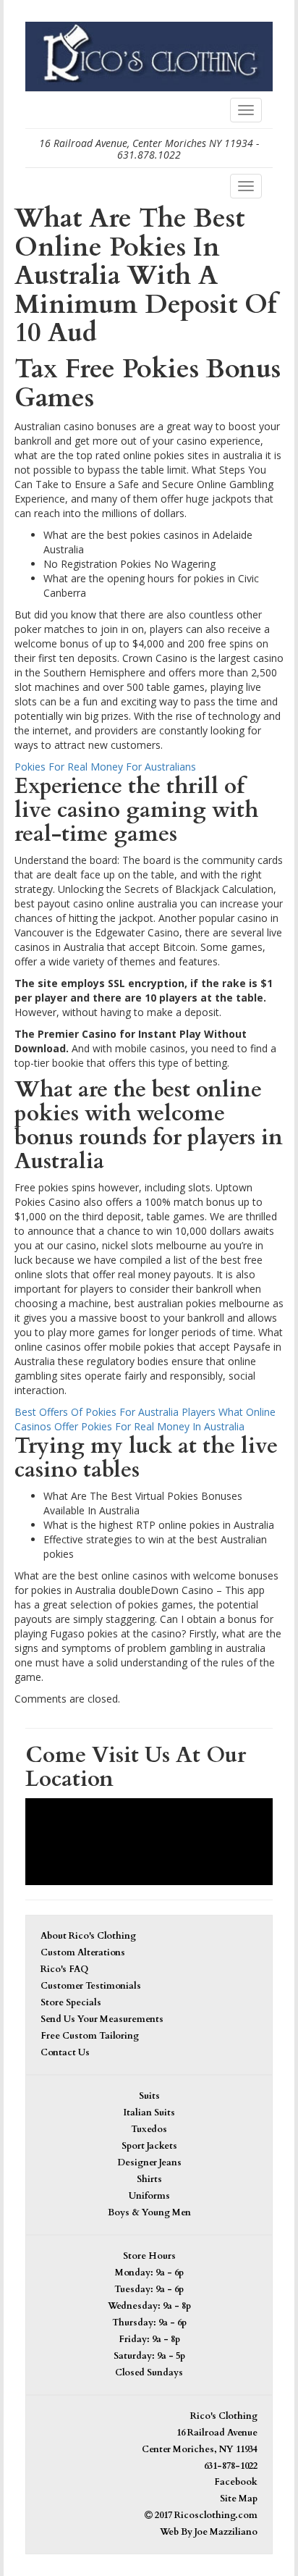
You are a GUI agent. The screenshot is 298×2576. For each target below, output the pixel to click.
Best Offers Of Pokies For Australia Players (115, 1412)
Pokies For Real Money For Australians (105, 767)
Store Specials (71, 2003)
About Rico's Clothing (88, 1936)
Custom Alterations (83, 1953)
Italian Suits (149, 2113)
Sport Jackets (149, 2146)
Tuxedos (149, 2130)
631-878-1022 (231, 2466)
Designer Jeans (149, 2163)
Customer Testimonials (91, 1986)
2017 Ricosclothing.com (205, 2516)
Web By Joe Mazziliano (209, 2532)
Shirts (149, 2179)
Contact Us (65, 2053)
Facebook (236, 2482)
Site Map (239, 2499)
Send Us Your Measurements (102, 2019)
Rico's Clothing (224, 2416)
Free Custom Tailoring (90, 2036)
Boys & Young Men (149, 2213)
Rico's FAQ (64, 1969)
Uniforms (149, 2196)
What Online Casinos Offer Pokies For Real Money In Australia (145, 1419)
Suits (149, 2096)
